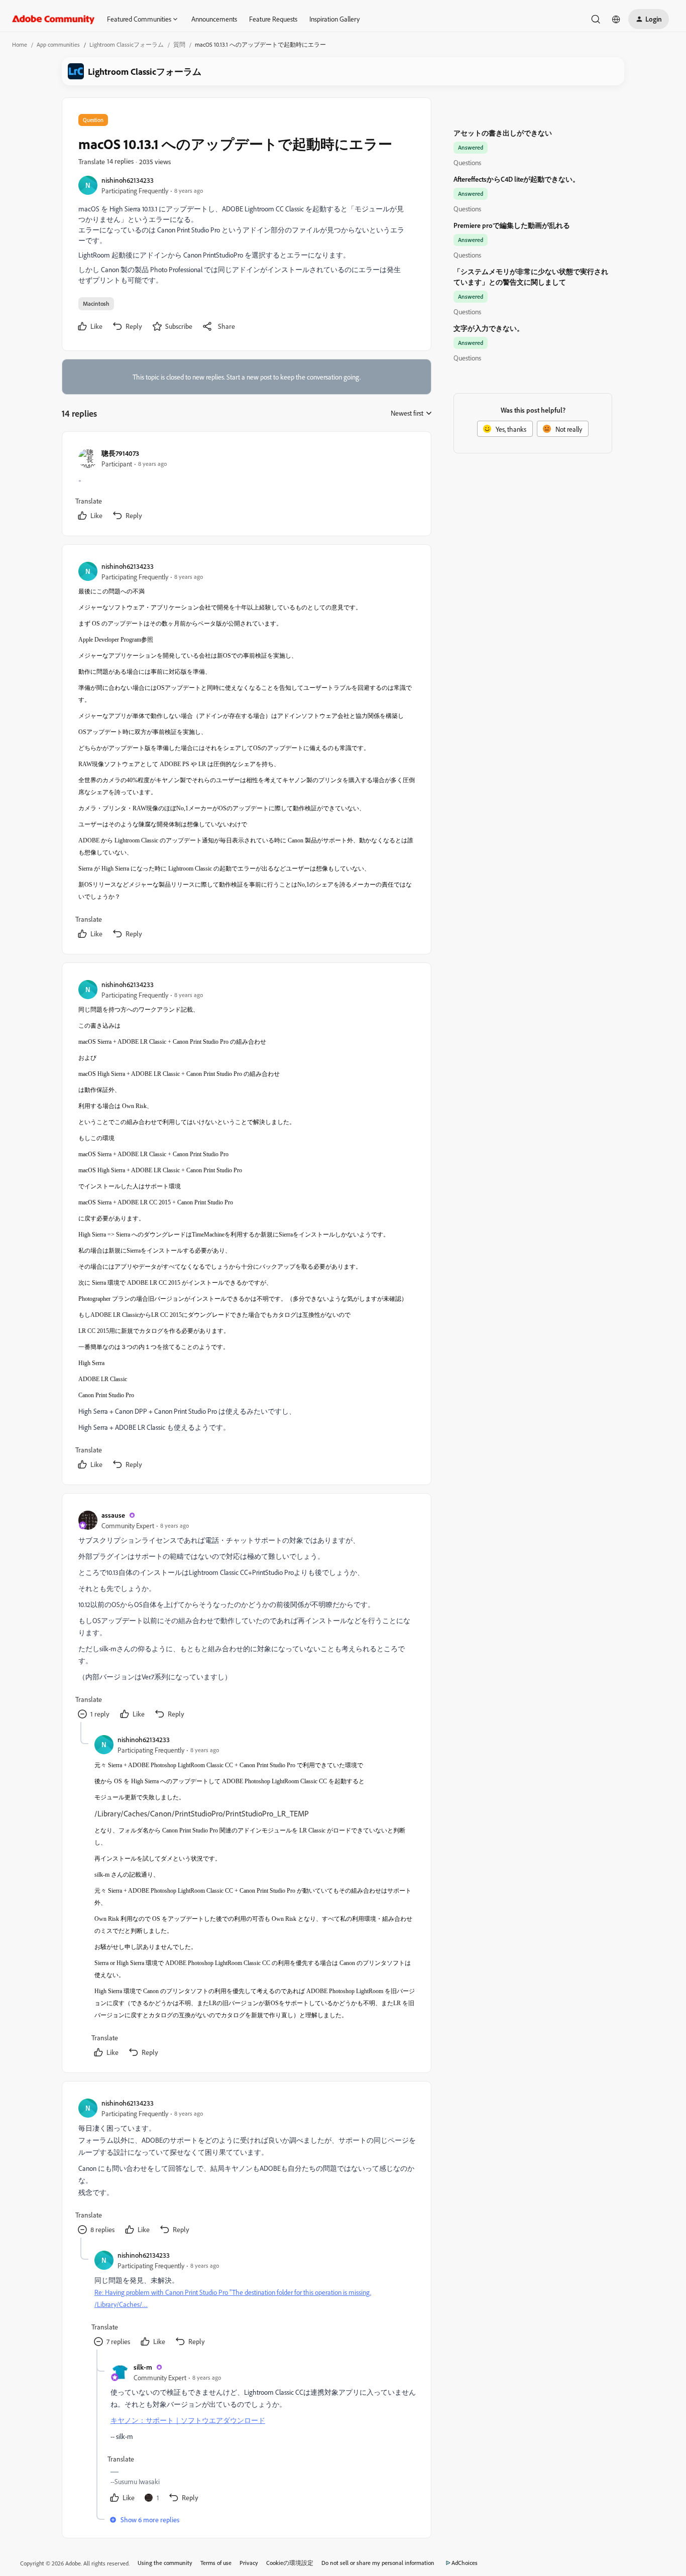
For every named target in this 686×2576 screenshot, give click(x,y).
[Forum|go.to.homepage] (53, 19)
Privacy (249, 2563)
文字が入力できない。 (489, 328)
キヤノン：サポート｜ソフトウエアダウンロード (188, 2420)
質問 (179, 44)
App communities (58, 44)
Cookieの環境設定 (290, 2563)
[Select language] (616, 19)
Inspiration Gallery (334, 19)
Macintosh (96, 303)
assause (113, 1515)
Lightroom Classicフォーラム (127, 44)
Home (20, 44)
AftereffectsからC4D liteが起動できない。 (517, 179)
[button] (649, 19)
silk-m (143, 2367)
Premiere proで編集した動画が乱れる (512, 225)
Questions (467, 162)
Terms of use (216, 2563)
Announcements (214, 19)
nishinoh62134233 (128, 180)
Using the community (165, 2563)
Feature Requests (273, 19)
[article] (246, 486)
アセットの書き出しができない (503, 133)
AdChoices (465, 2563)
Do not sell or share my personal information (378, 2563)
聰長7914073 (120, 453)
